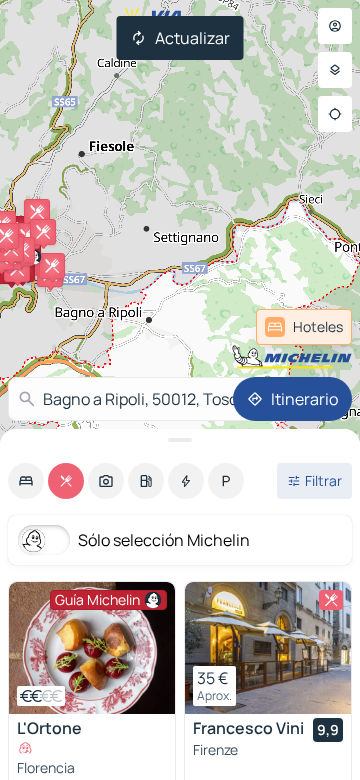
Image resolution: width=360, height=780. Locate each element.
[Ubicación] (335, 114)
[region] (92, 648)
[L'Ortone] (92, 648)
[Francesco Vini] (268, 648)
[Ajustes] (335, 70)
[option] (26, 481)
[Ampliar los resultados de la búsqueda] (180, 440)
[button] (52, 266)
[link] (304, 327)
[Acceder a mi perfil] (335, 26)
